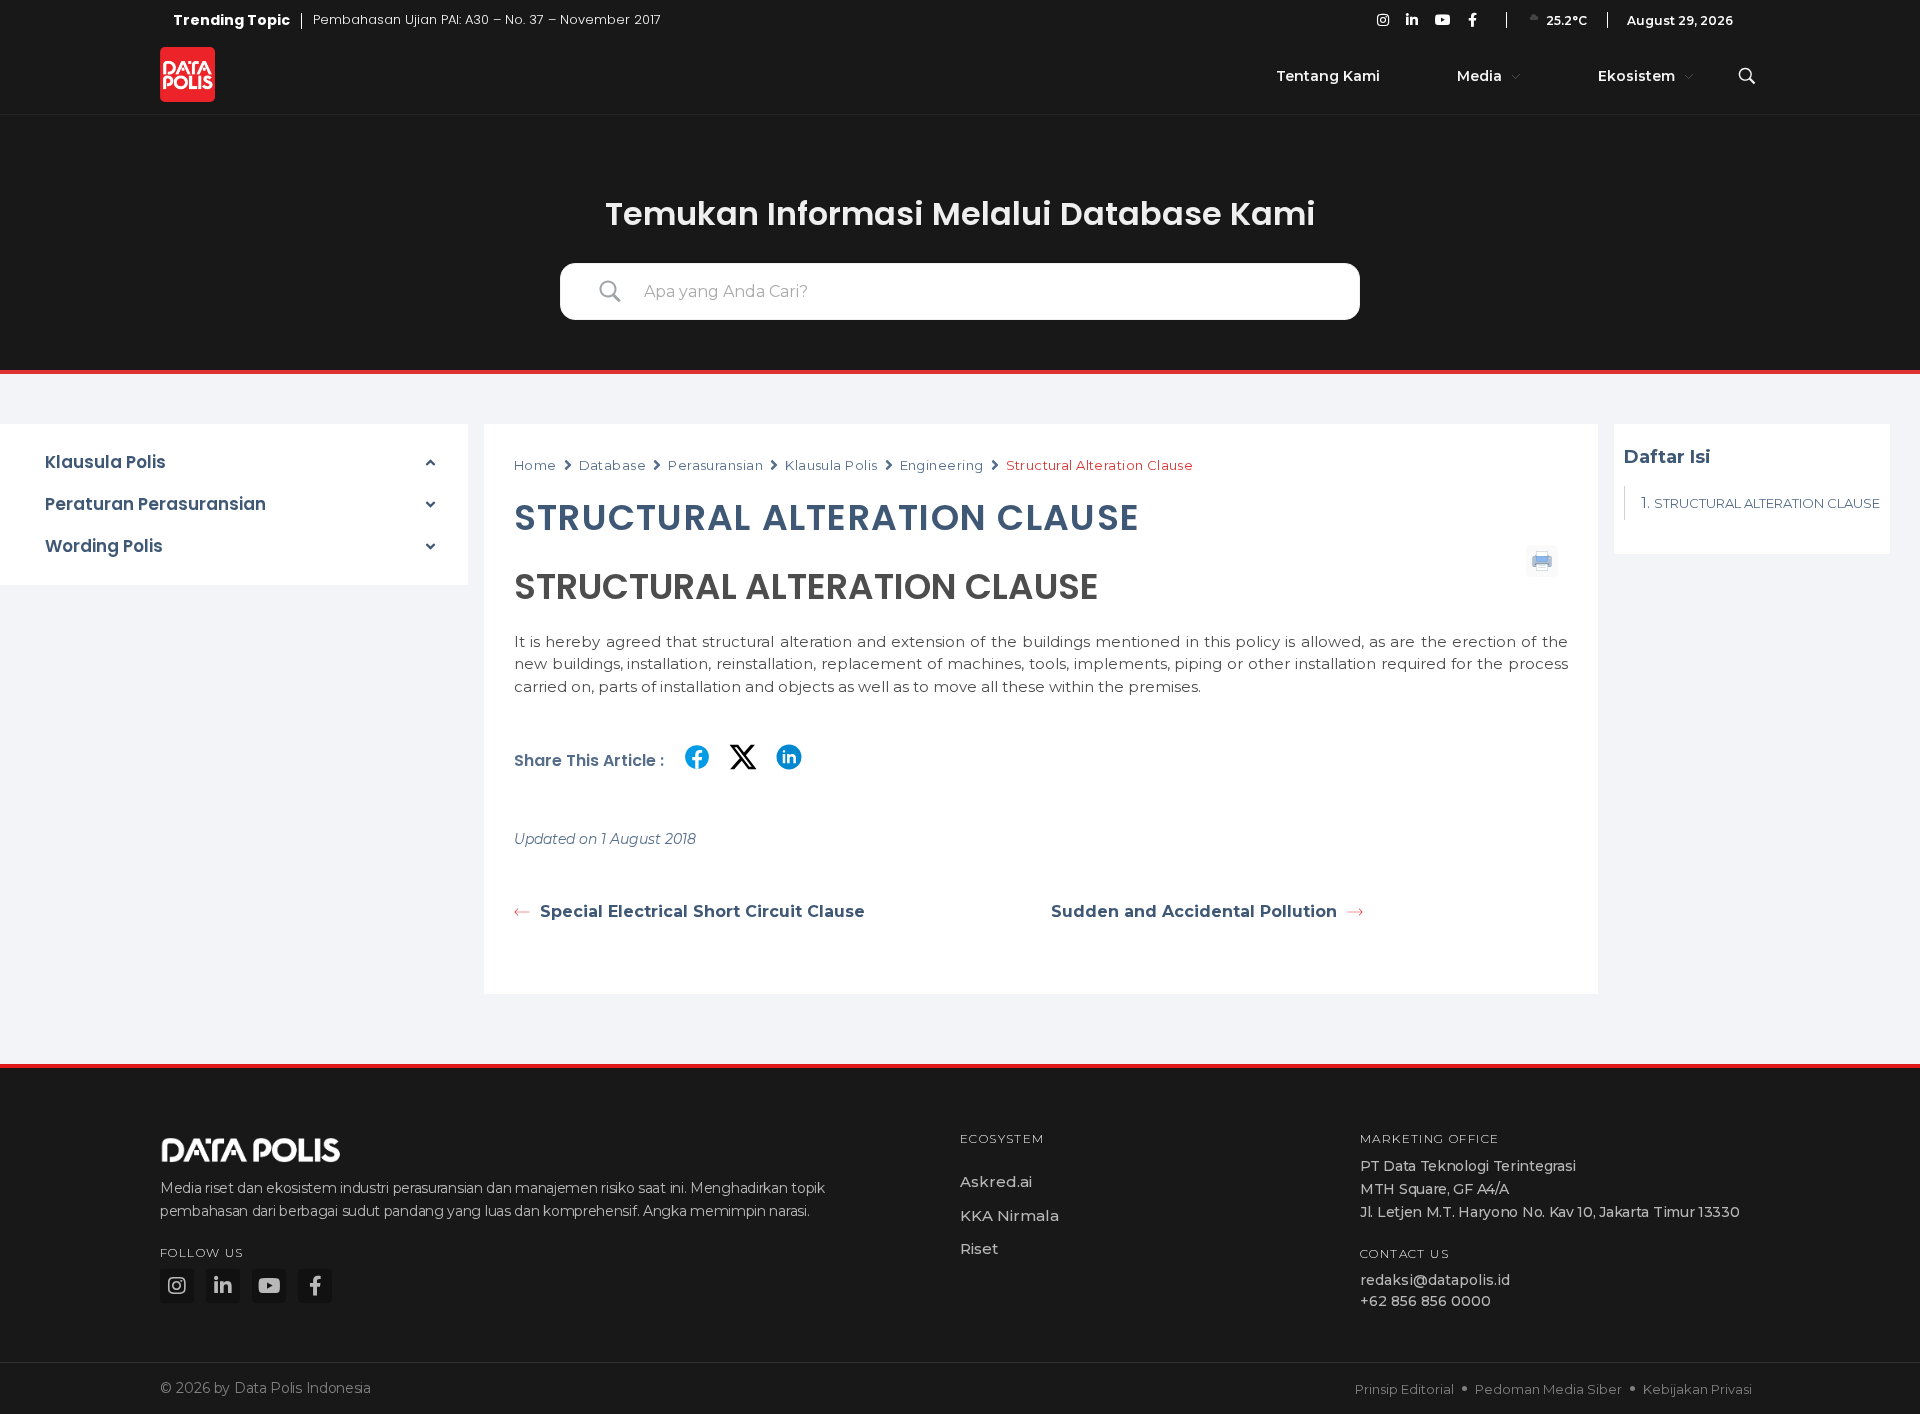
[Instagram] (177, 1286)
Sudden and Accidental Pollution (1194, 911)
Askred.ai (996, 1181)
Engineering (942, 465)
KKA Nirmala (1009, 1215)
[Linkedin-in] (223, 1286)
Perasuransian (715, 465)
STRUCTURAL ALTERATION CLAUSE (1767, 503)
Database (613, 465)
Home (535, 465)
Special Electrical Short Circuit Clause (702, 911)
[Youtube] (269, 1286)
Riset (979, 1248)
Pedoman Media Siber (1548, 1389)
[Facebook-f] (315, 1286)
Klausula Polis (831, 465)
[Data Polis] (210, 74)
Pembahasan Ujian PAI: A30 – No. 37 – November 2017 (487, 19)
